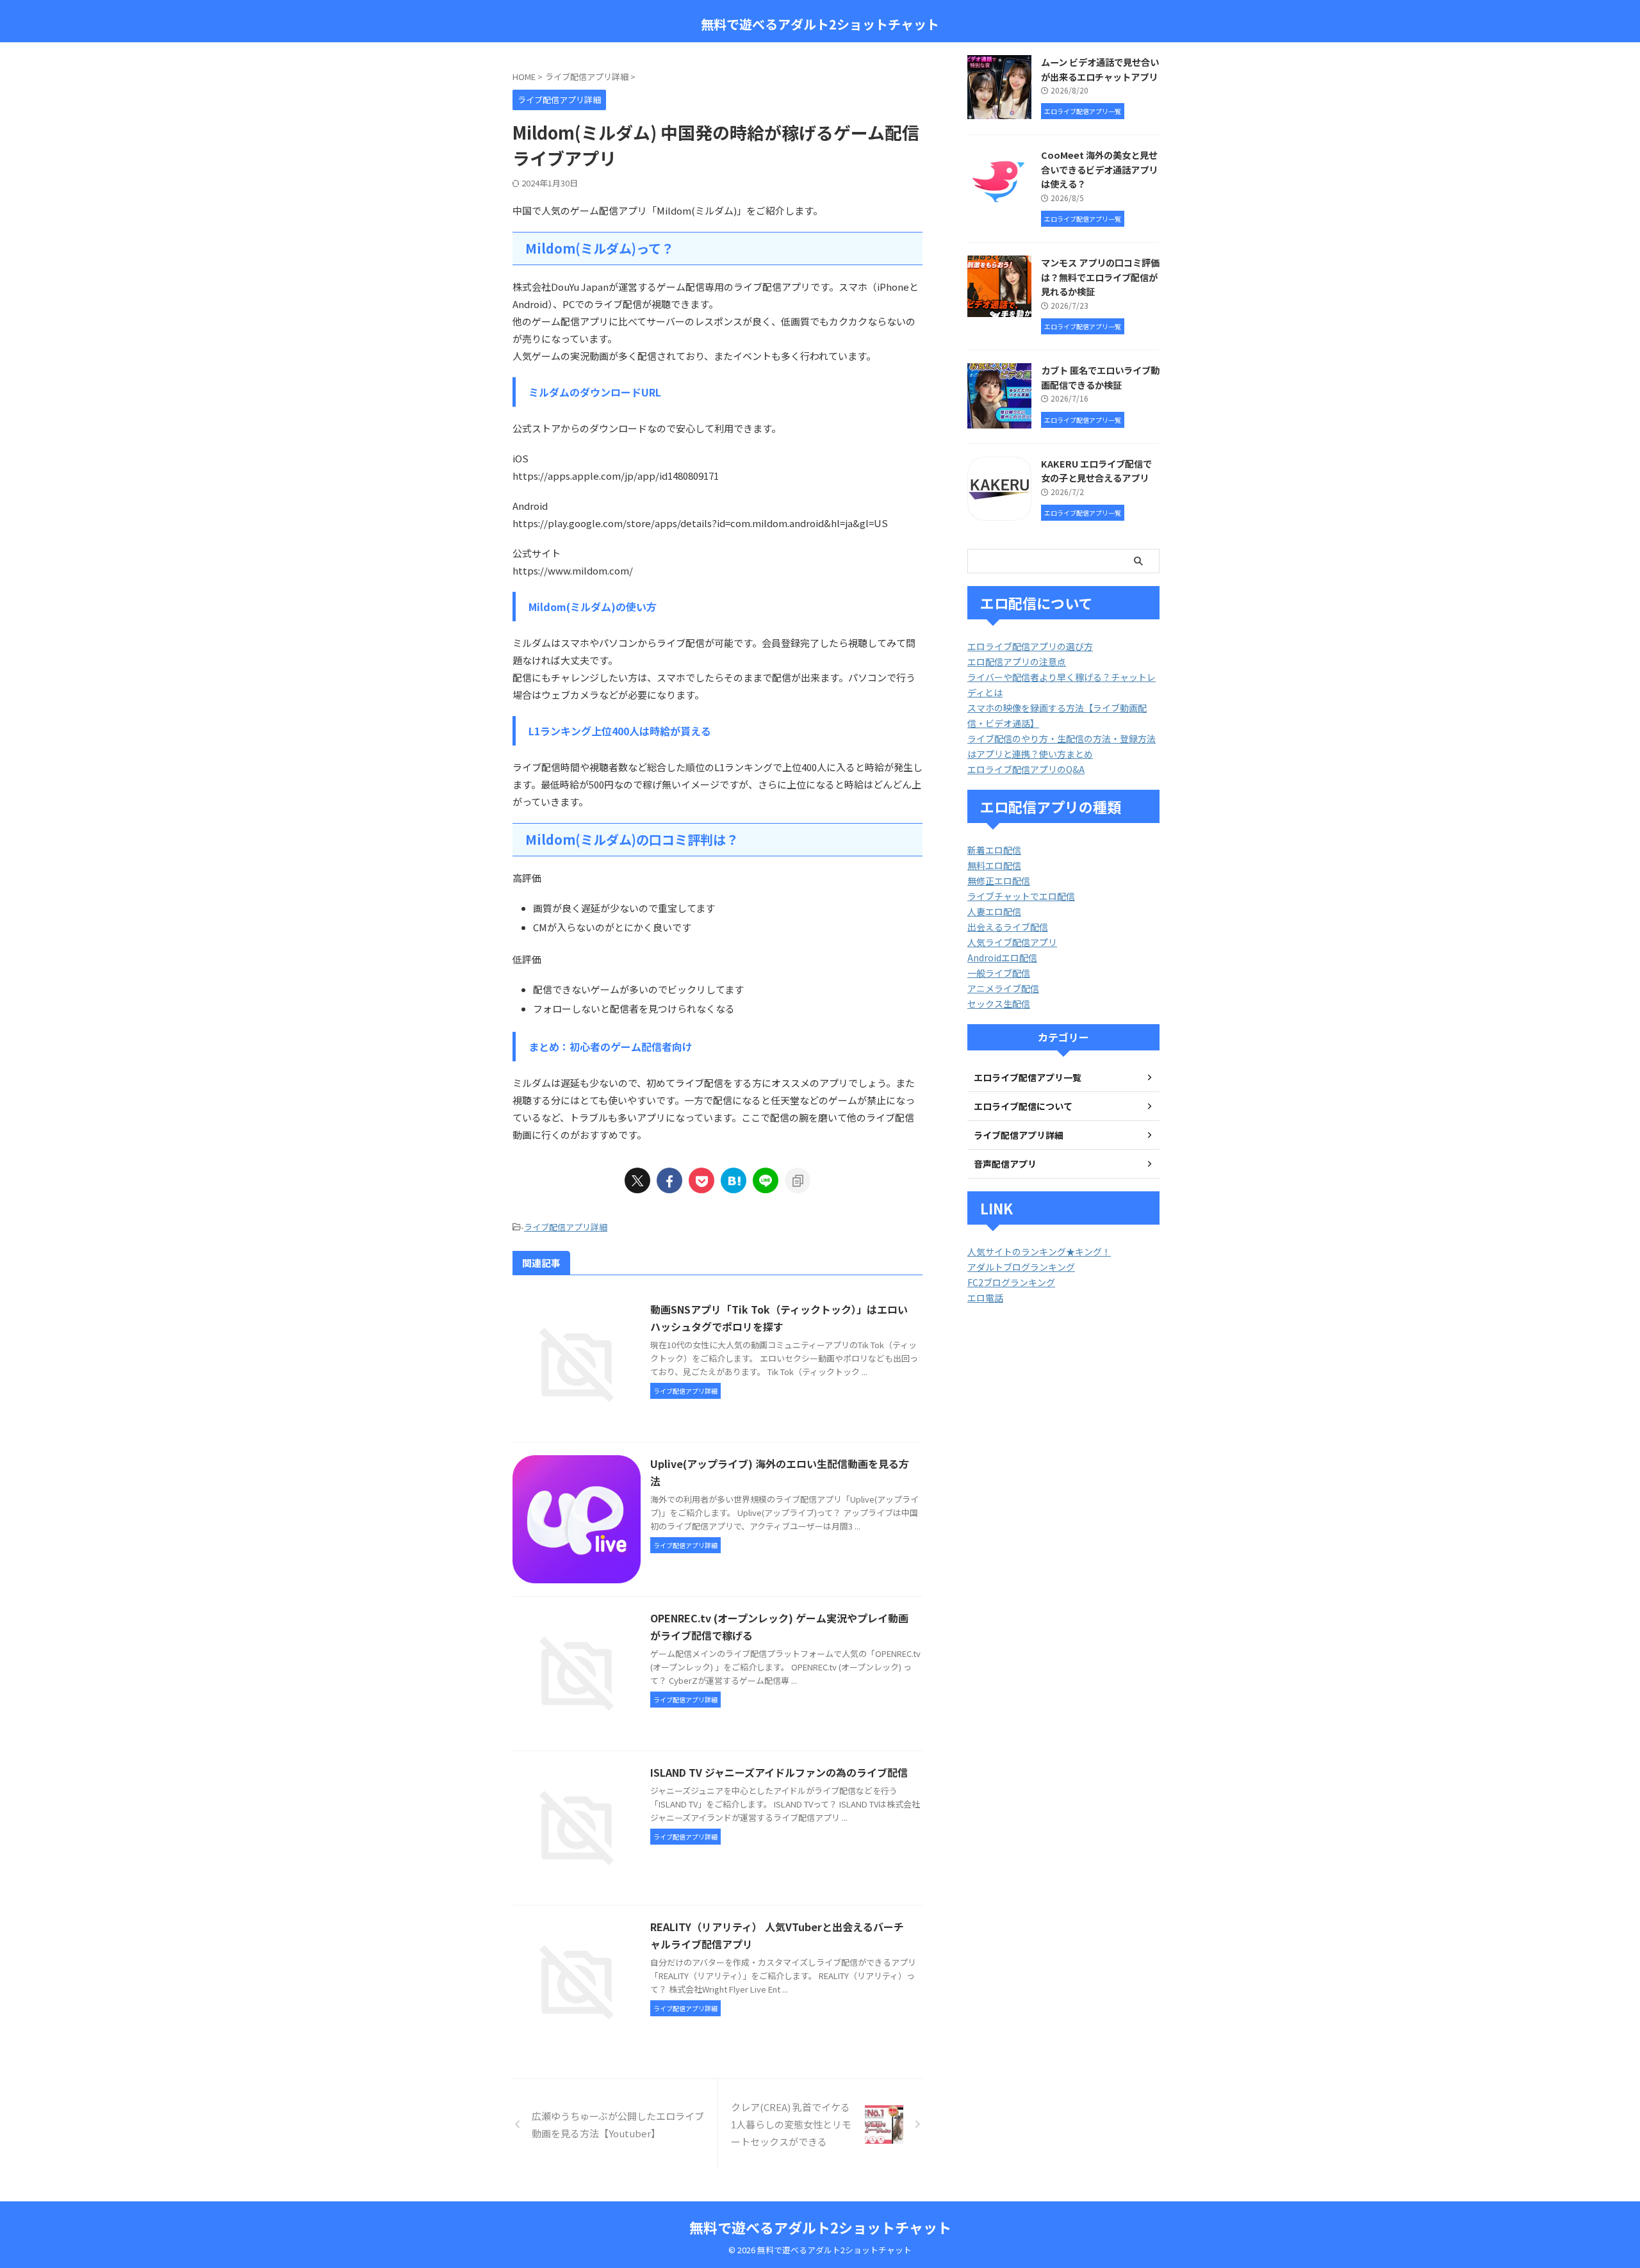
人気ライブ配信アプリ (1012, 942)
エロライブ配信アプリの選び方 (1030, 646)
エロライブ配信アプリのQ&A (1026, 769)
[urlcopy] (798, 1180)
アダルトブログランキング (1021, 1267)
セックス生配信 (999, 1004)
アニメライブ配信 (1003, 988)
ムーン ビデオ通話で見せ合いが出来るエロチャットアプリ (1100, 69)
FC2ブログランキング (1011, 1282)
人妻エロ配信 (994, 911)
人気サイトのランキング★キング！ (1039, 1252)
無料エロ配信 (994, 865)
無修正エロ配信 (999, 881)
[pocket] (701, 1180)
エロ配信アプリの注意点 (1017, 662)
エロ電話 (985, 1298)
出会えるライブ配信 (1008, 927)
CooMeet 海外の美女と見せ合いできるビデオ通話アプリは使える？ (1099, 169)
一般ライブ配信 (999, 973)
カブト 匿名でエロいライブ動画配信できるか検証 (1100, 377)
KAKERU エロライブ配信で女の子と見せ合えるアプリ (1096, 471)
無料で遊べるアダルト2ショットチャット (820, 24)
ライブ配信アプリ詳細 (566, 1227)
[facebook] (669, 1180)
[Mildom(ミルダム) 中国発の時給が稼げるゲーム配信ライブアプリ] (734, 1180)
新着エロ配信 (994, 850)
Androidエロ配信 (1002, 958)
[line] (766, 1180)
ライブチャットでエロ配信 (1021, 896)
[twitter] (637, 1180)
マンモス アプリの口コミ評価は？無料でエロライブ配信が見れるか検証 (1100, 277)
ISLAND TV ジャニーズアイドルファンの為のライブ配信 (779, 1772)
